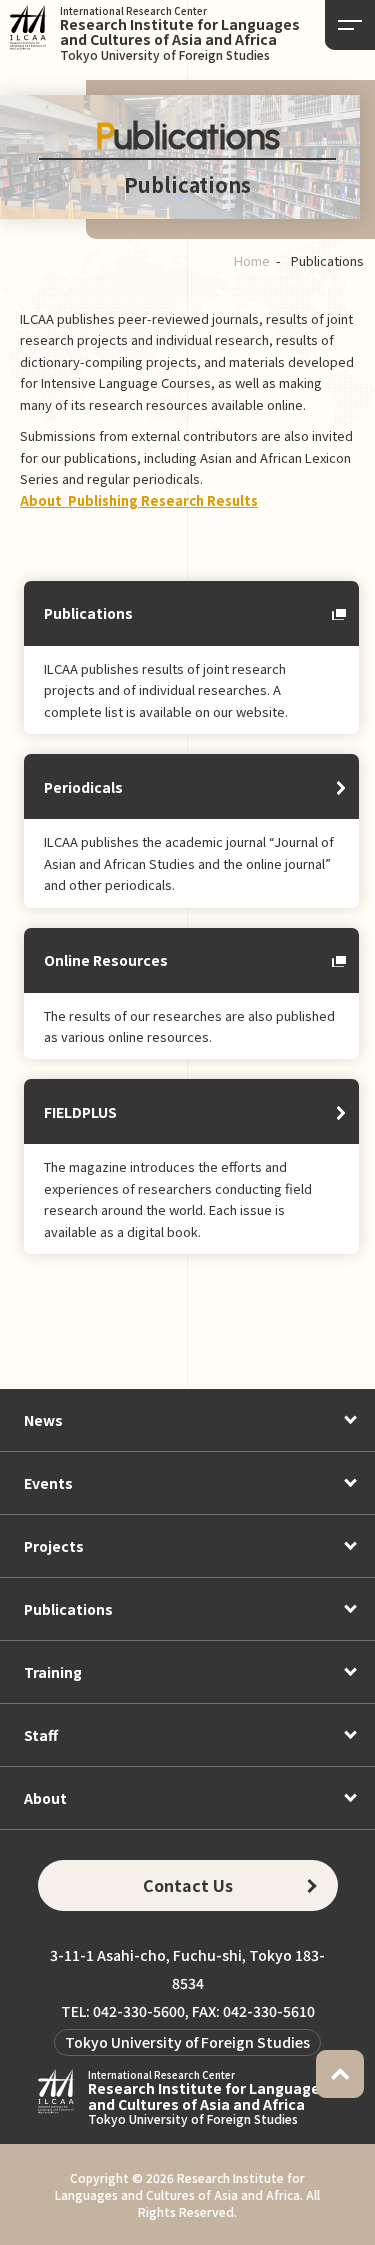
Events (48, 1483)
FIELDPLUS (80, 1112)
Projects (54, 1546)
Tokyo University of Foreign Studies (187, 2042)
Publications (88, 613)
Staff (41, 1735)
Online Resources (106, 960)
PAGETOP (340, 2074)
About (45, 1798)
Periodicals (83, 787)
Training (53, 1672)
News (43, 1420)
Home (252, 260)
